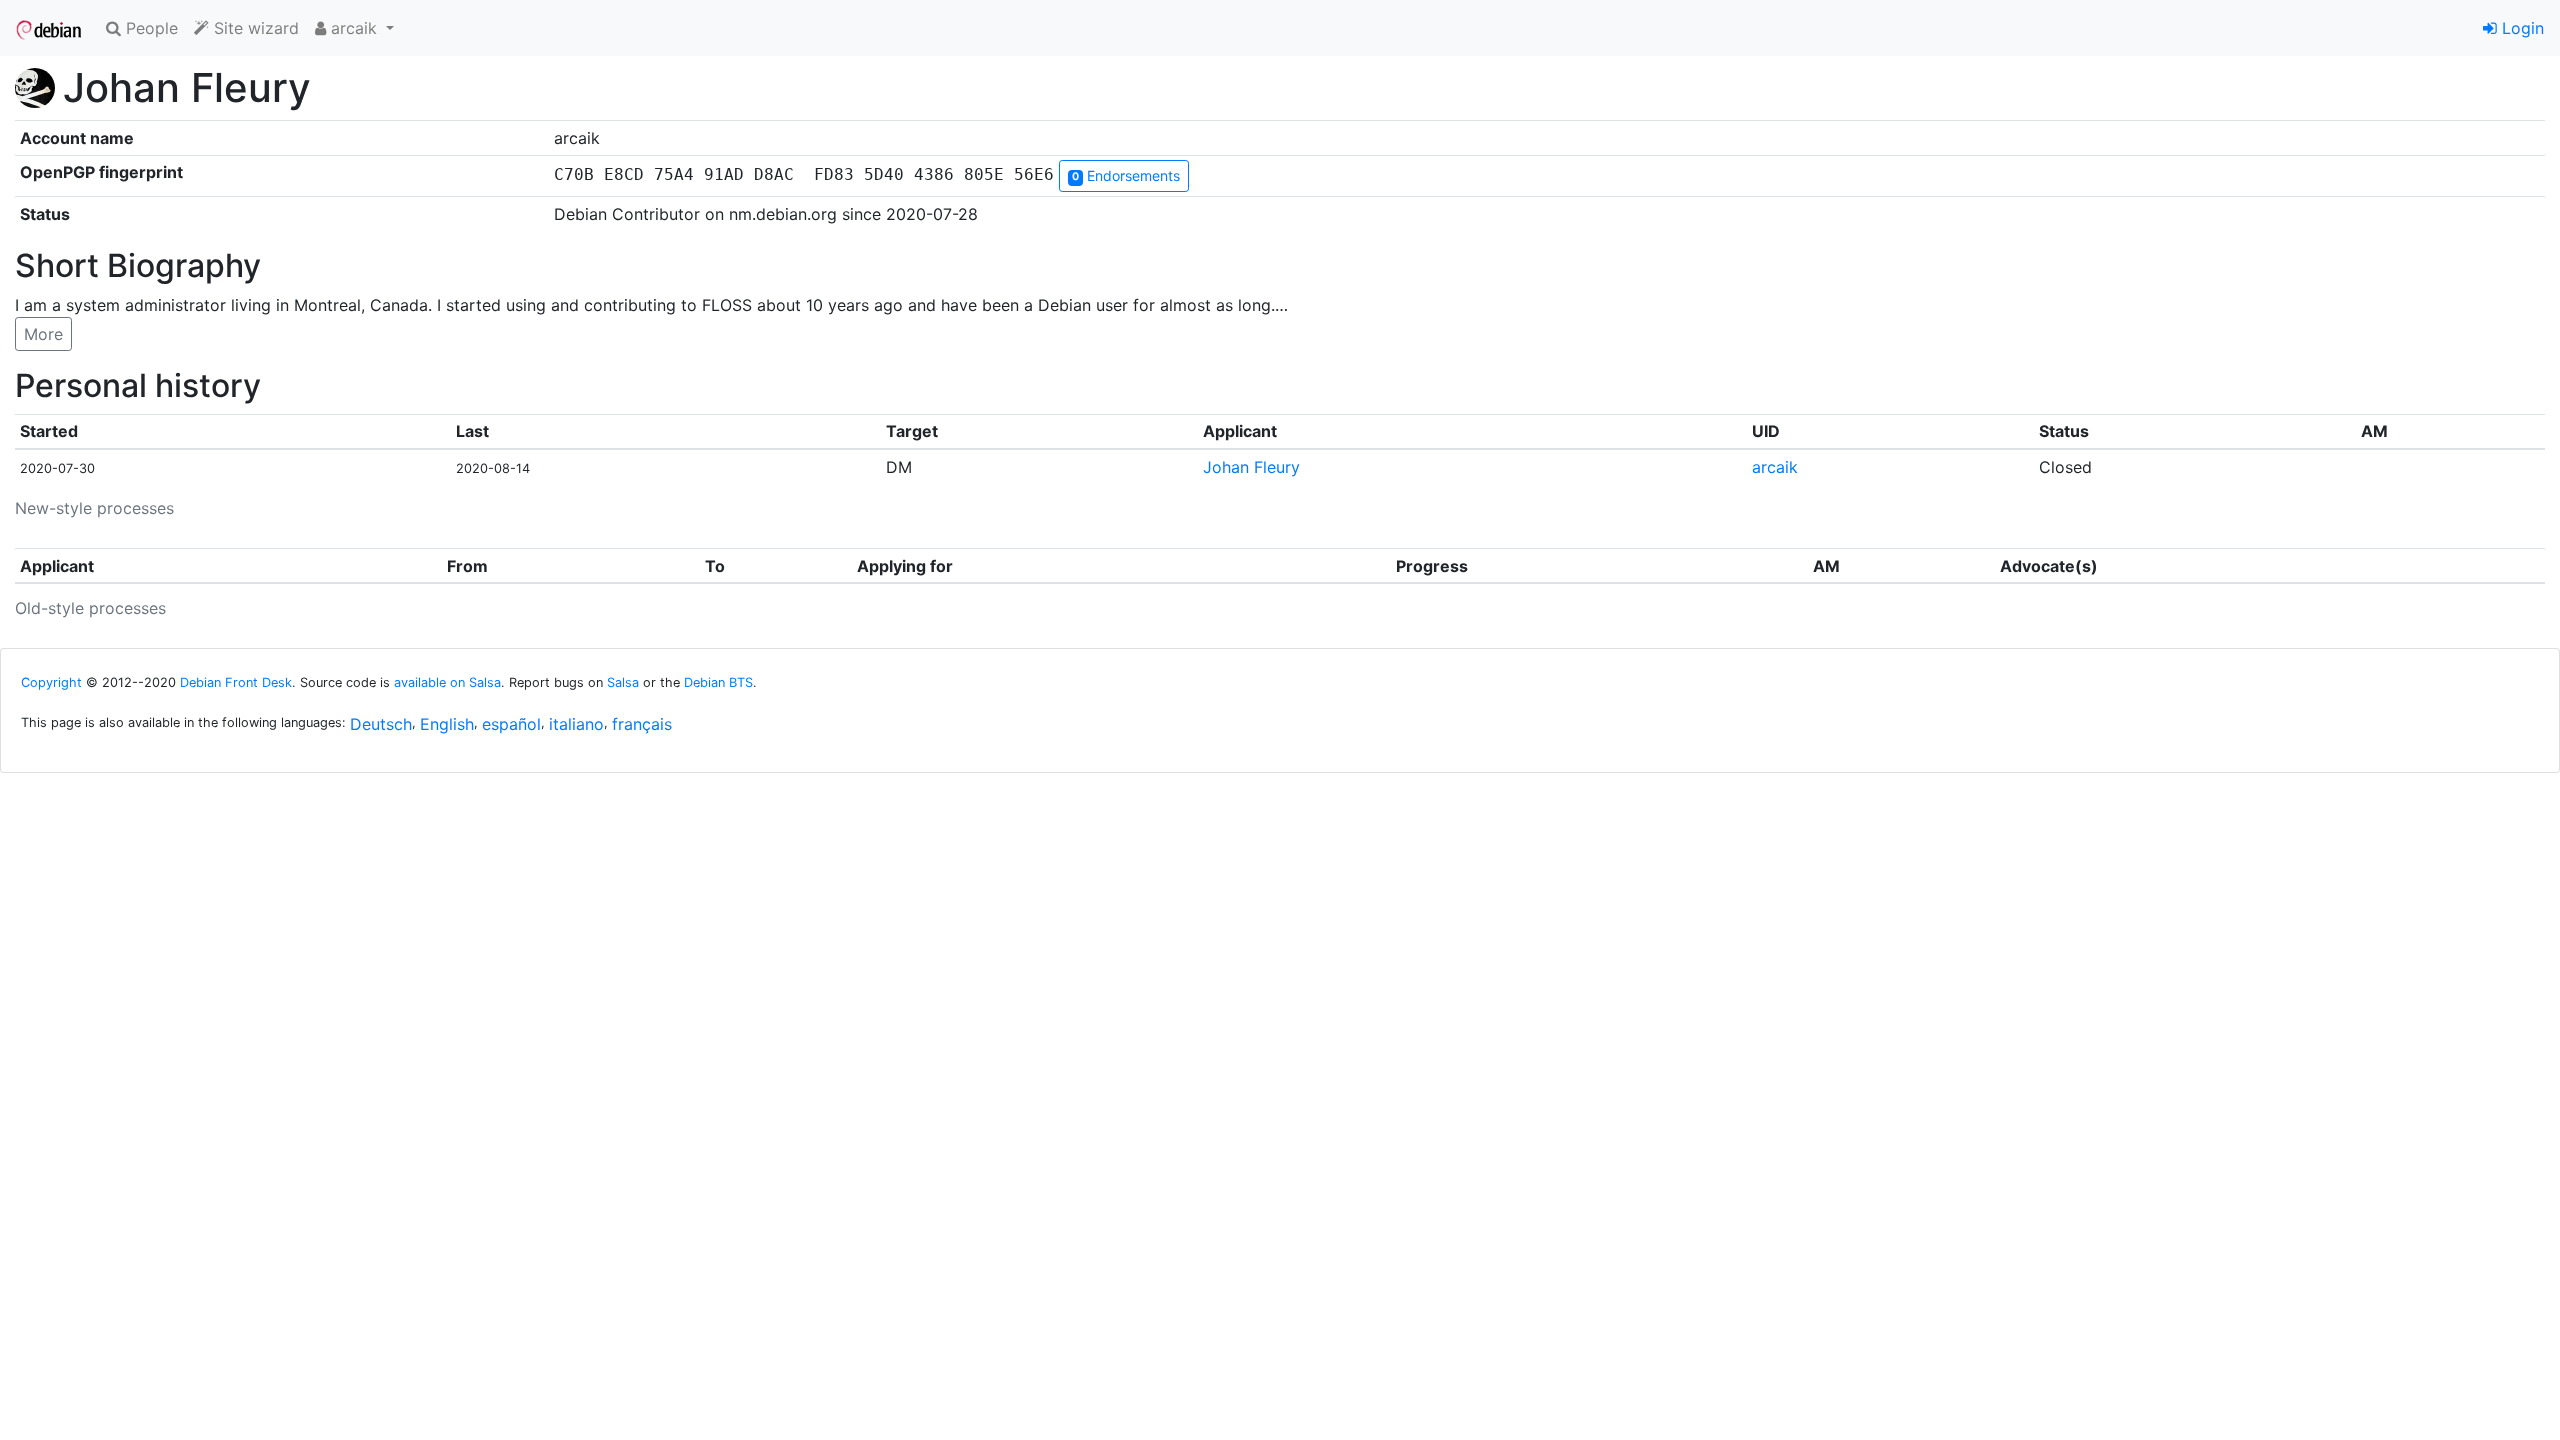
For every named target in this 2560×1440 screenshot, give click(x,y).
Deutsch (381, 724)
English (447, 724)
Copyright (51, 682)
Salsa (623, 682)
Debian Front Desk (236, 682)
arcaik (1775, 467)
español (511, 724)
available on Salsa (447, 682)
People (149, 28)
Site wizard (254, 28)
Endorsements (1126, 175)
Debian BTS (718, 682)
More (43, 334)
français (642, 724)
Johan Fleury (1251, 467)
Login (2520, 28)
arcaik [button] (354, 28)
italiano (576, 724)
